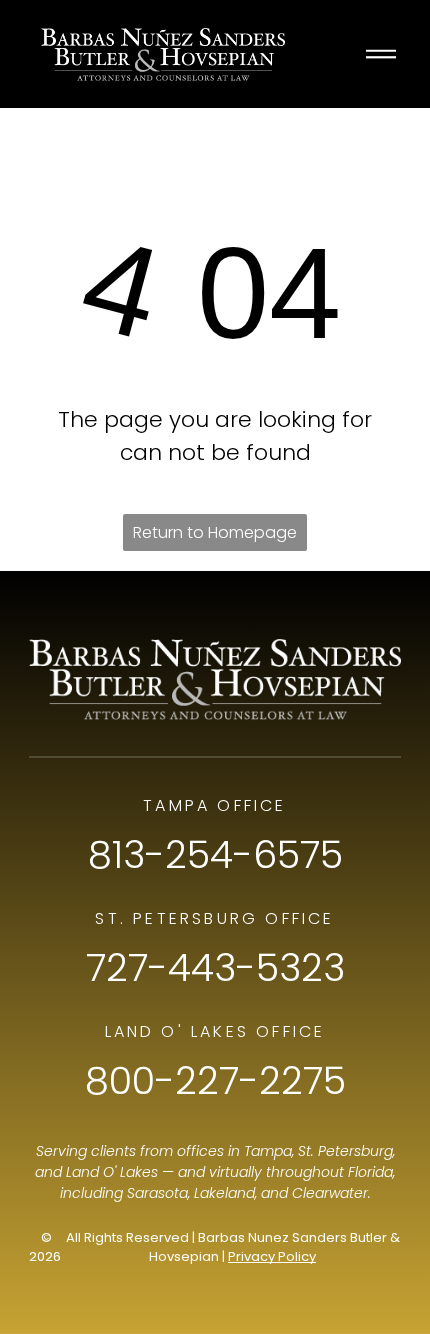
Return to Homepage (215, 532)
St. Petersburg (345, 1151)
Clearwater (330, 1193)
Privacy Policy (272, 1256)
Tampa (268, 1151)
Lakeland (224, 1193)
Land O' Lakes (112, 1172)
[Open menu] (381, 54)
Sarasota (157, 1193)
